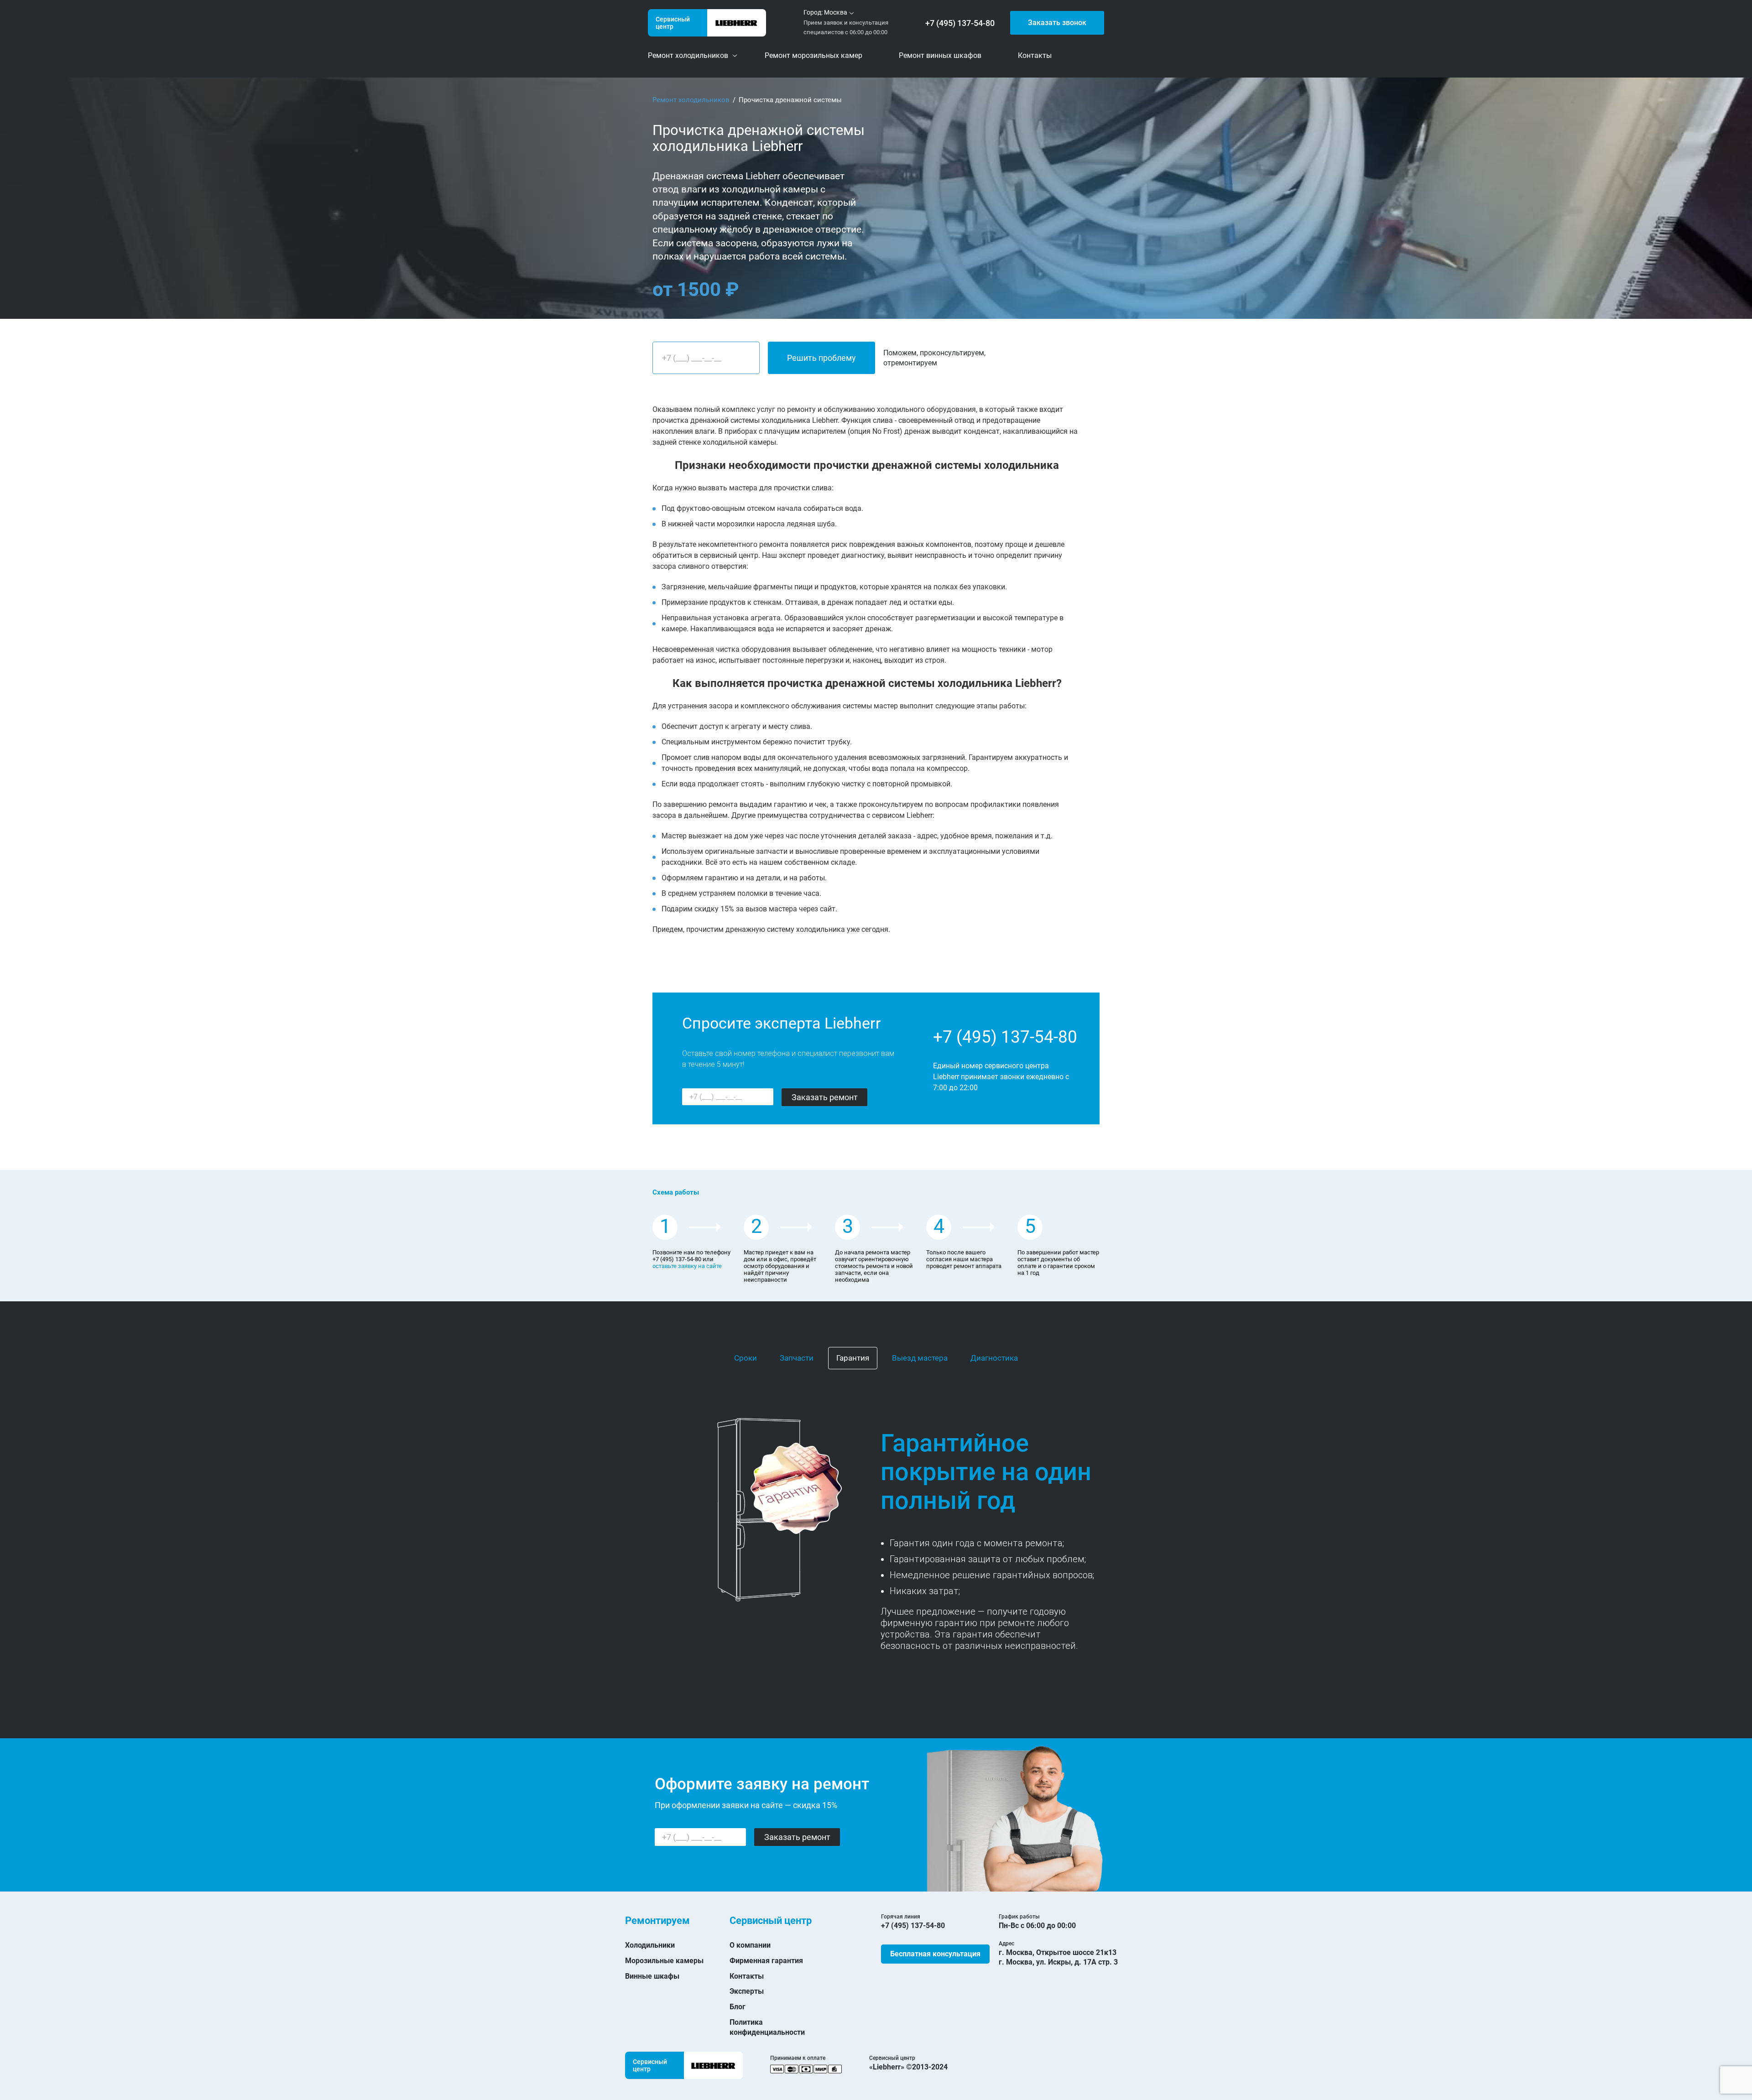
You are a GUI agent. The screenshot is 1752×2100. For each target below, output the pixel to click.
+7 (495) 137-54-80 (960, 23)
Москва (836, 12)
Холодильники (650, 1945)
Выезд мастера (920, 1358)
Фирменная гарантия (766, 1961)
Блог (738, 2007)
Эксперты (747, 1991)
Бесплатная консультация (935, 1954)
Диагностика (994, 1358)
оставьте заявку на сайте (687, 1266)
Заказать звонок (1057, 23)
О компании (750, 1945)
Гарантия (853, 1358)
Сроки (746, 1358)
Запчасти (797, 1358)
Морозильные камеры (664, 1961)
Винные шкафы (652, 1976)
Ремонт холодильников (691, 100)
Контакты (747, 1976)
